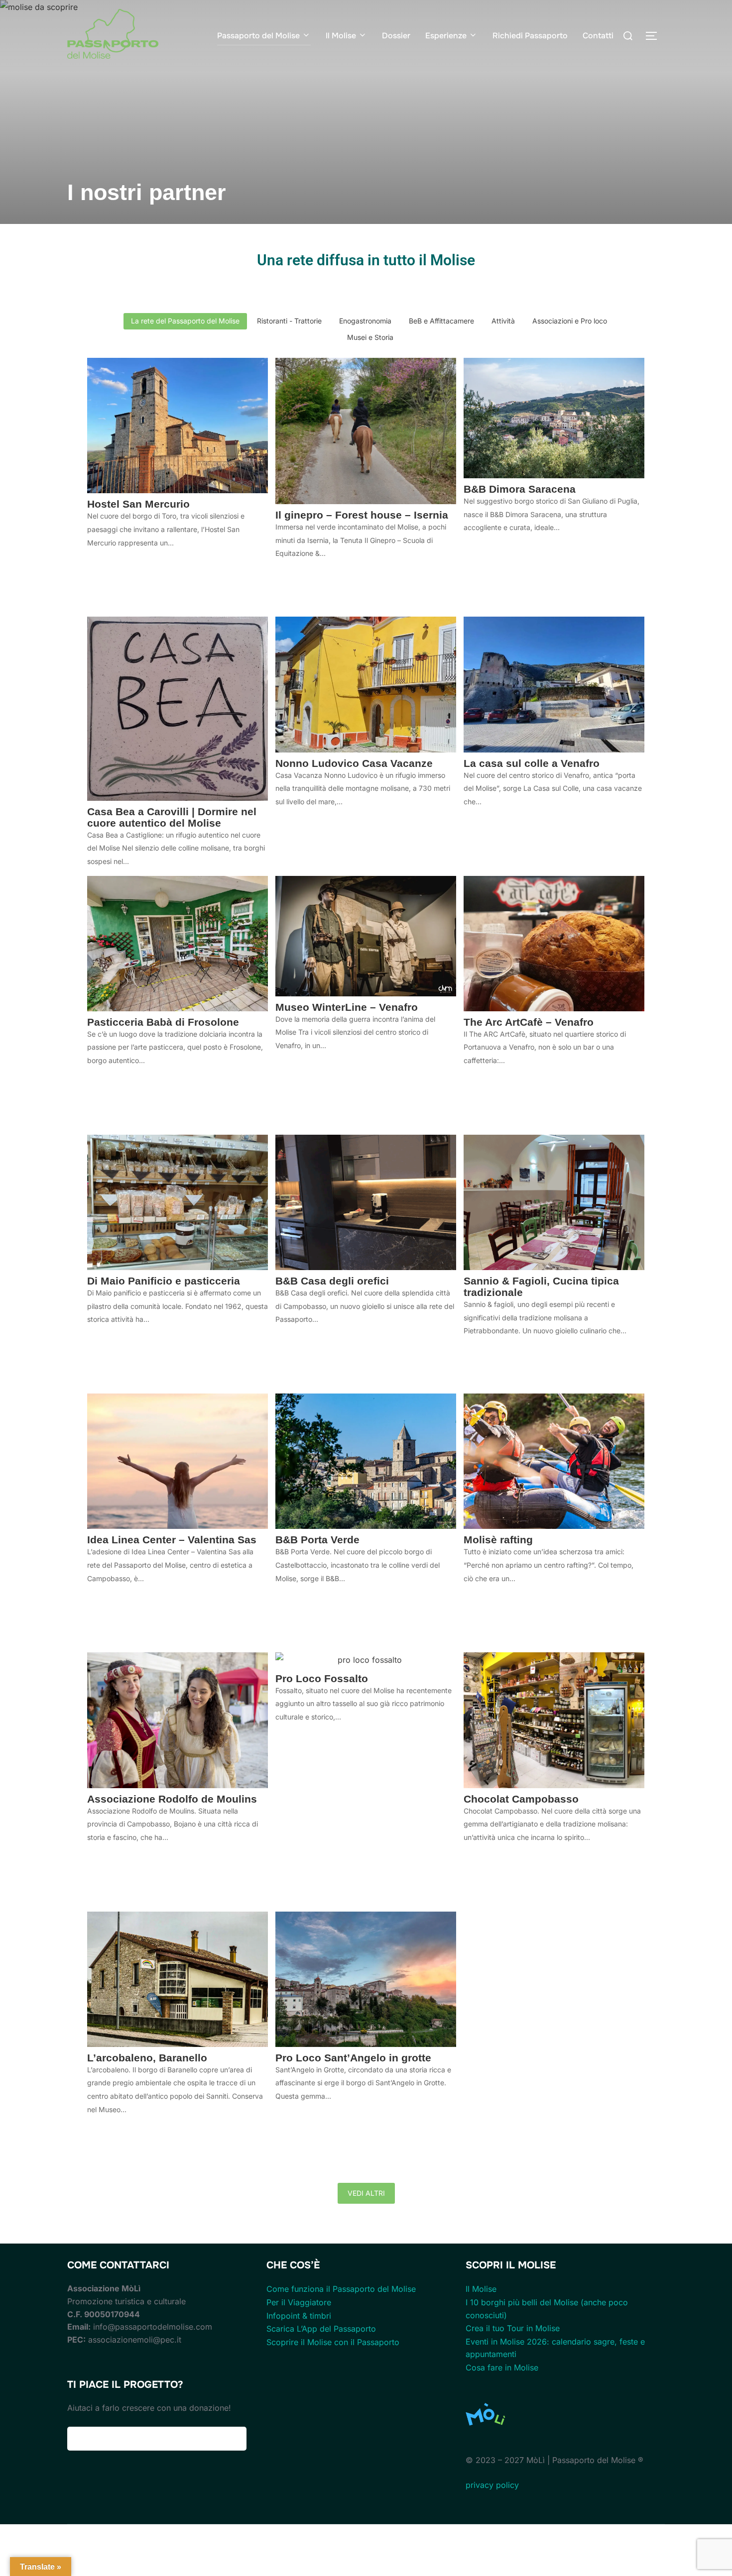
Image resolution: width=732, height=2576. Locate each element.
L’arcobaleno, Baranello (147, 2058)
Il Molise (341, 36)
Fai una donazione (157, 2439)
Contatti (598, 36)
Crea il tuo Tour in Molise (513, 2328)
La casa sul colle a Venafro (532, 763)
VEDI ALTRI (366, 2193)
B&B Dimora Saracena (520, 489)
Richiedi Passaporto (530, 36)
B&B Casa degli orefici (332, 1281)
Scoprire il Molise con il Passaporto (333, 2342)
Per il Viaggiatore (299, 2302)
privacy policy (492, 2485)
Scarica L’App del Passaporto (321, 2329)
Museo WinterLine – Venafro (347, 1007)
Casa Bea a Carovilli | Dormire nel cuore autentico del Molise (172, 817)
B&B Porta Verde (317, 1540)
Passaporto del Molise (258, 36)
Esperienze (446, 36)
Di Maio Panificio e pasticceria (164, 1281)
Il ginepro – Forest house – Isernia (362, 515)
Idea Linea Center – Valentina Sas (172, 1540)
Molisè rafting (498, 1540)
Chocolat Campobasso (521, 1799)
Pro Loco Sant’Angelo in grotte (353, 2058)
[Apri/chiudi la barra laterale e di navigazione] (655, 36)
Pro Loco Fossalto (322, 1678)
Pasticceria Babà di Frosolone (163, 1022)
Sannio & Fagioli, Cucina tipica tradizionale (541, 1287)
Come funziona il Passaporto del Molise (341, 2289)
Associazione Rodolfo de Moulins (172, 1799)
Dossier (396, 36)
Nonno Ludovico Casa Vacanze (354, 763)
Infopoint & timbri (299, 2316)
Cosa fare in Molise (502, 2367)
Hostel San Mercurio (138, 504)
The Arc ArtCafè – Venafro (529, 1022)
